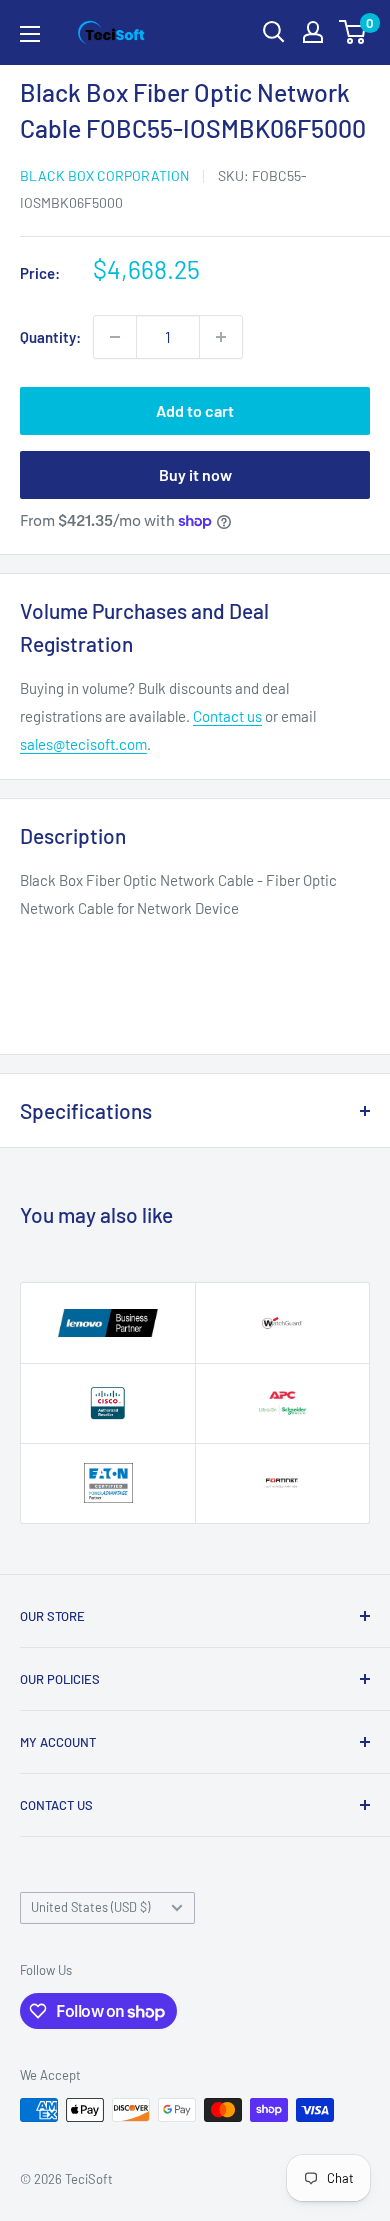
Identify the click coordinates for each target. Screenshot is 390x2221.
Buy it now (195, 474)
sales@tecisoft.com (83, 744)
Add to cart (195, 410)
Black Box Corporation (104, 175)
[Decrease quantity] (115, 337)
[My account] (313, 32)
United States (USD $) (90, 1907)
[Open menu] (30, 34)
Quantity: (50, 337)
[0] (353, 32)
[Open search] (274, 32)
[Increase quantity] (221, 337)
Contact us (227, 716)
